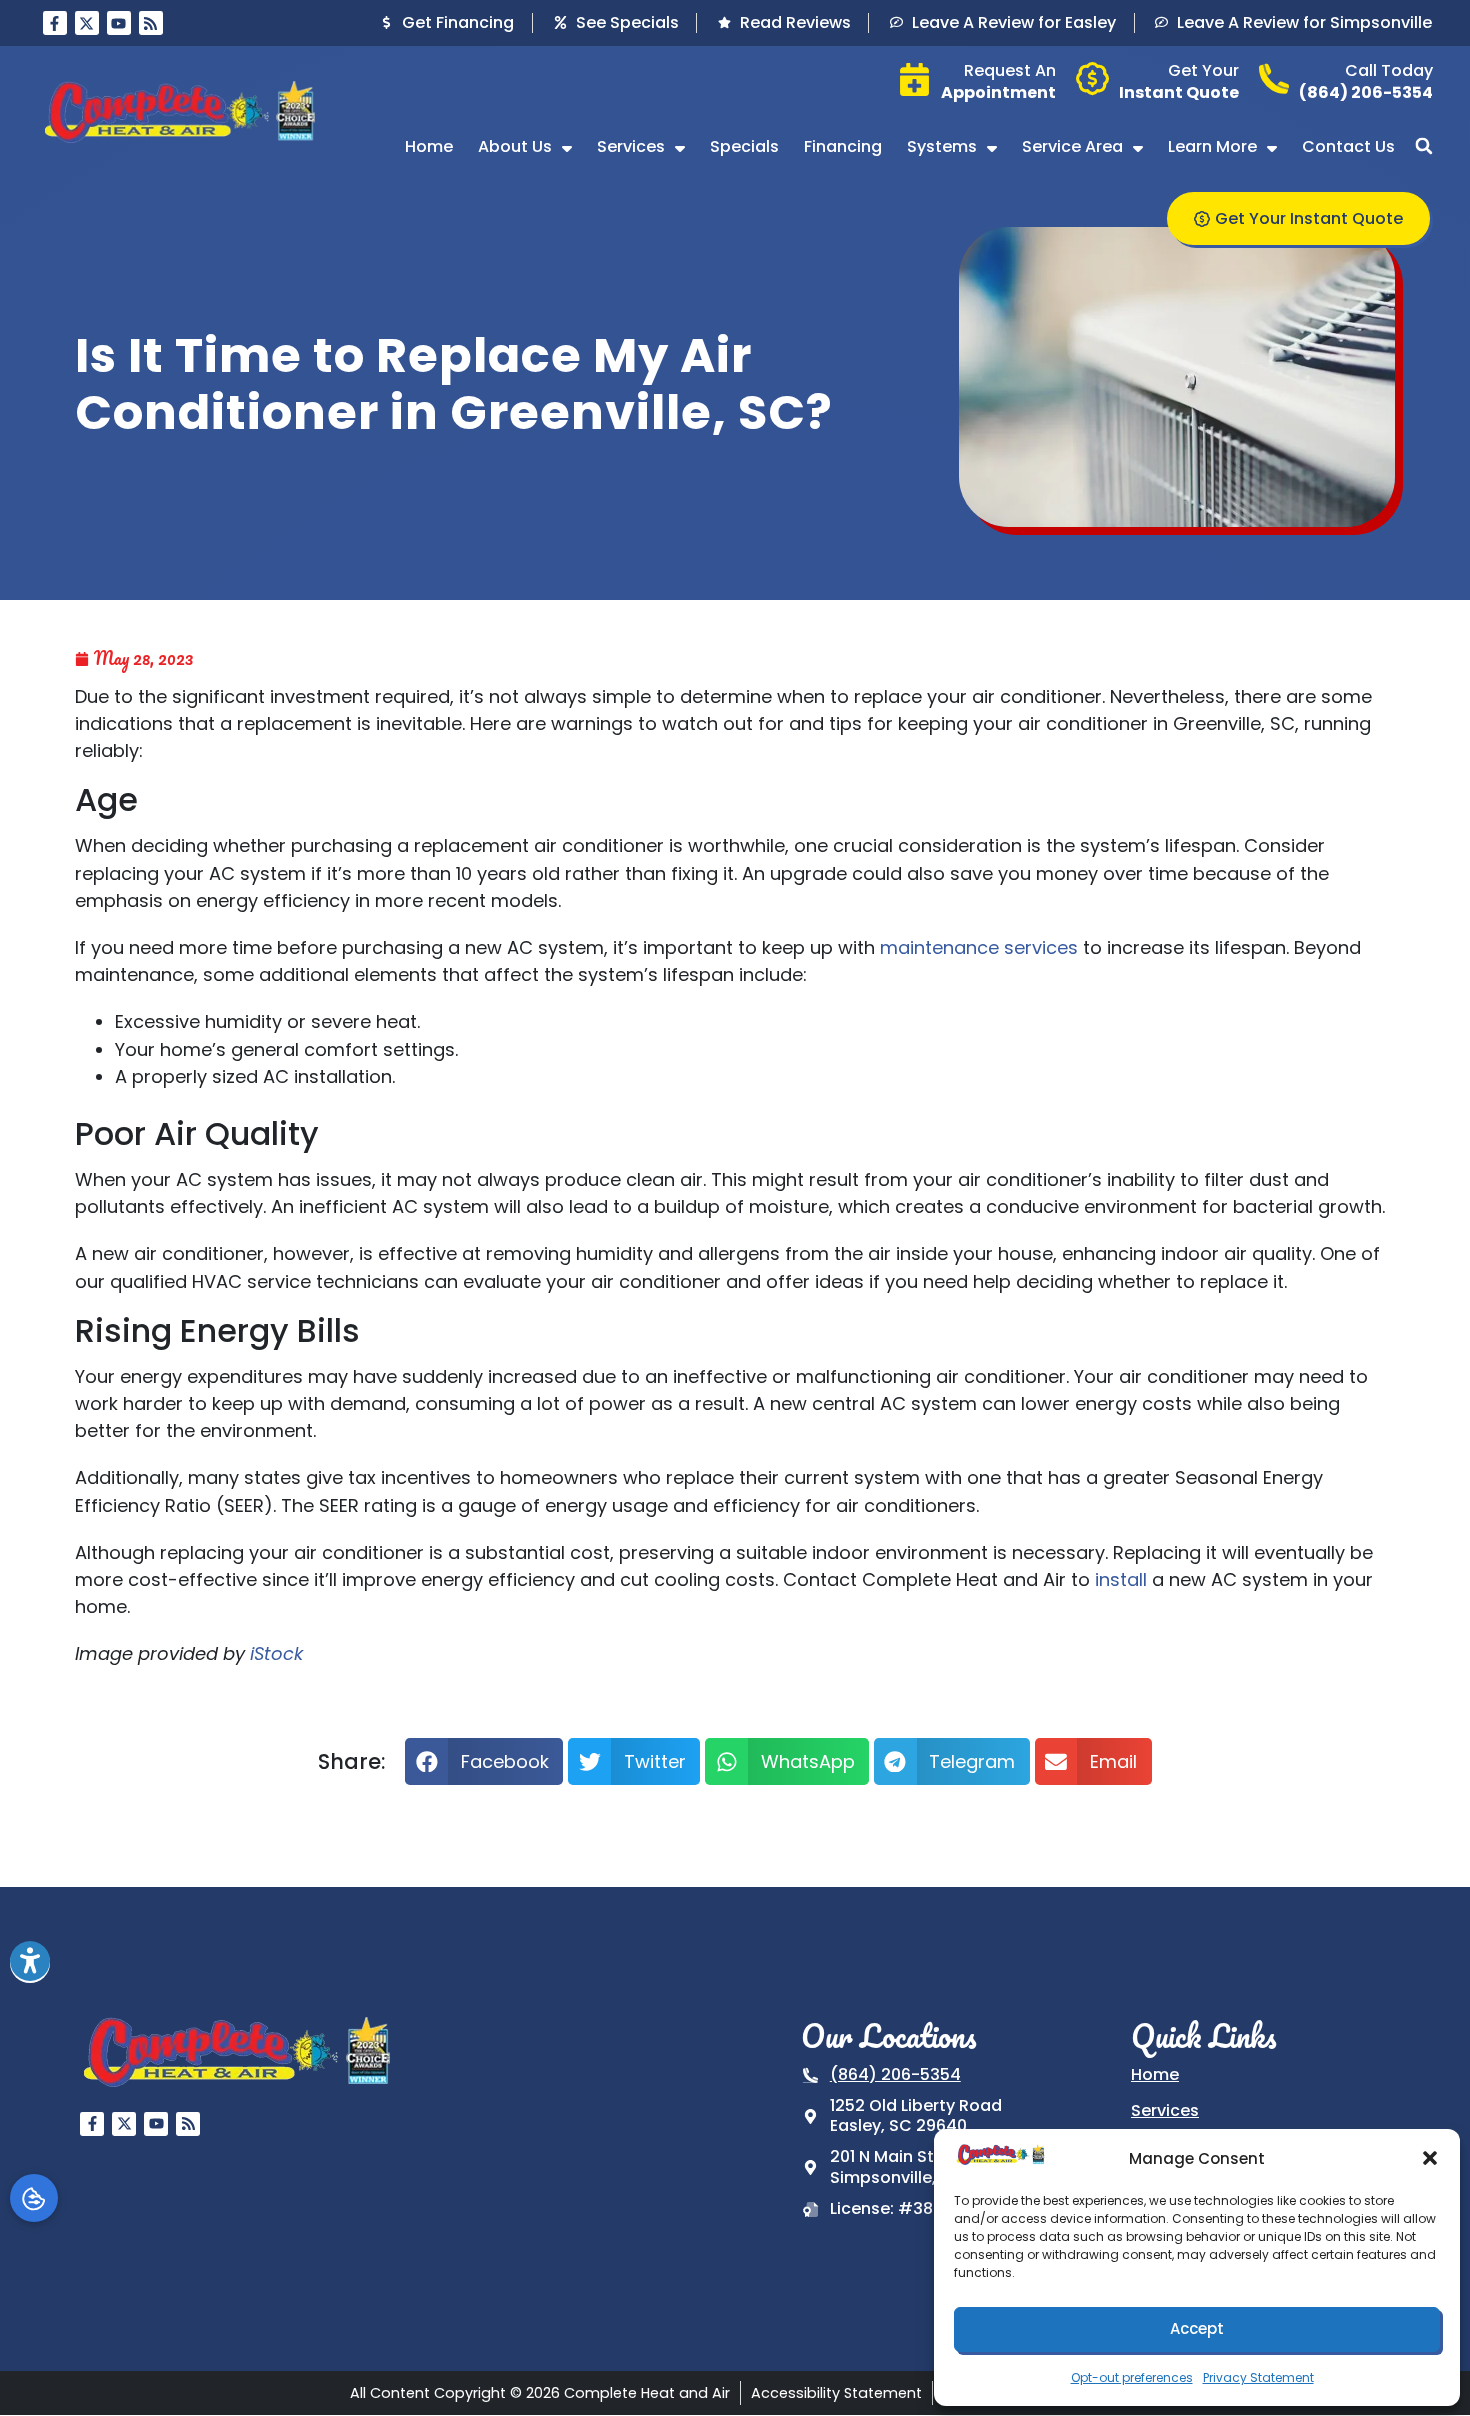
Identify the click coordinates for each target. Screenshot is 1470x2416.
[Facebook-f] (55, 23)
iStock (276, 1653)
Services (631, 146)
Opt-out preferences (1132, 2377)
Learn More (1212, 146)
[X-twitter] (87, 23)
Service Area (1072, 146)
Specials (744, 146)
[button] (1430, 2158)
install (1121, 1579)
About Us (515, 146)
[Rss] (151, 23)
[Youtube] (119, 23)
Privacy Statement (1258, 2377)
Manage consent (34, 2198)
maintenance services (979, 947)
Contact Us (1348, 146)
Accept (1197, 2328)
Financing (843, 146)
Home (429, 146)
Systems (942, 146)
